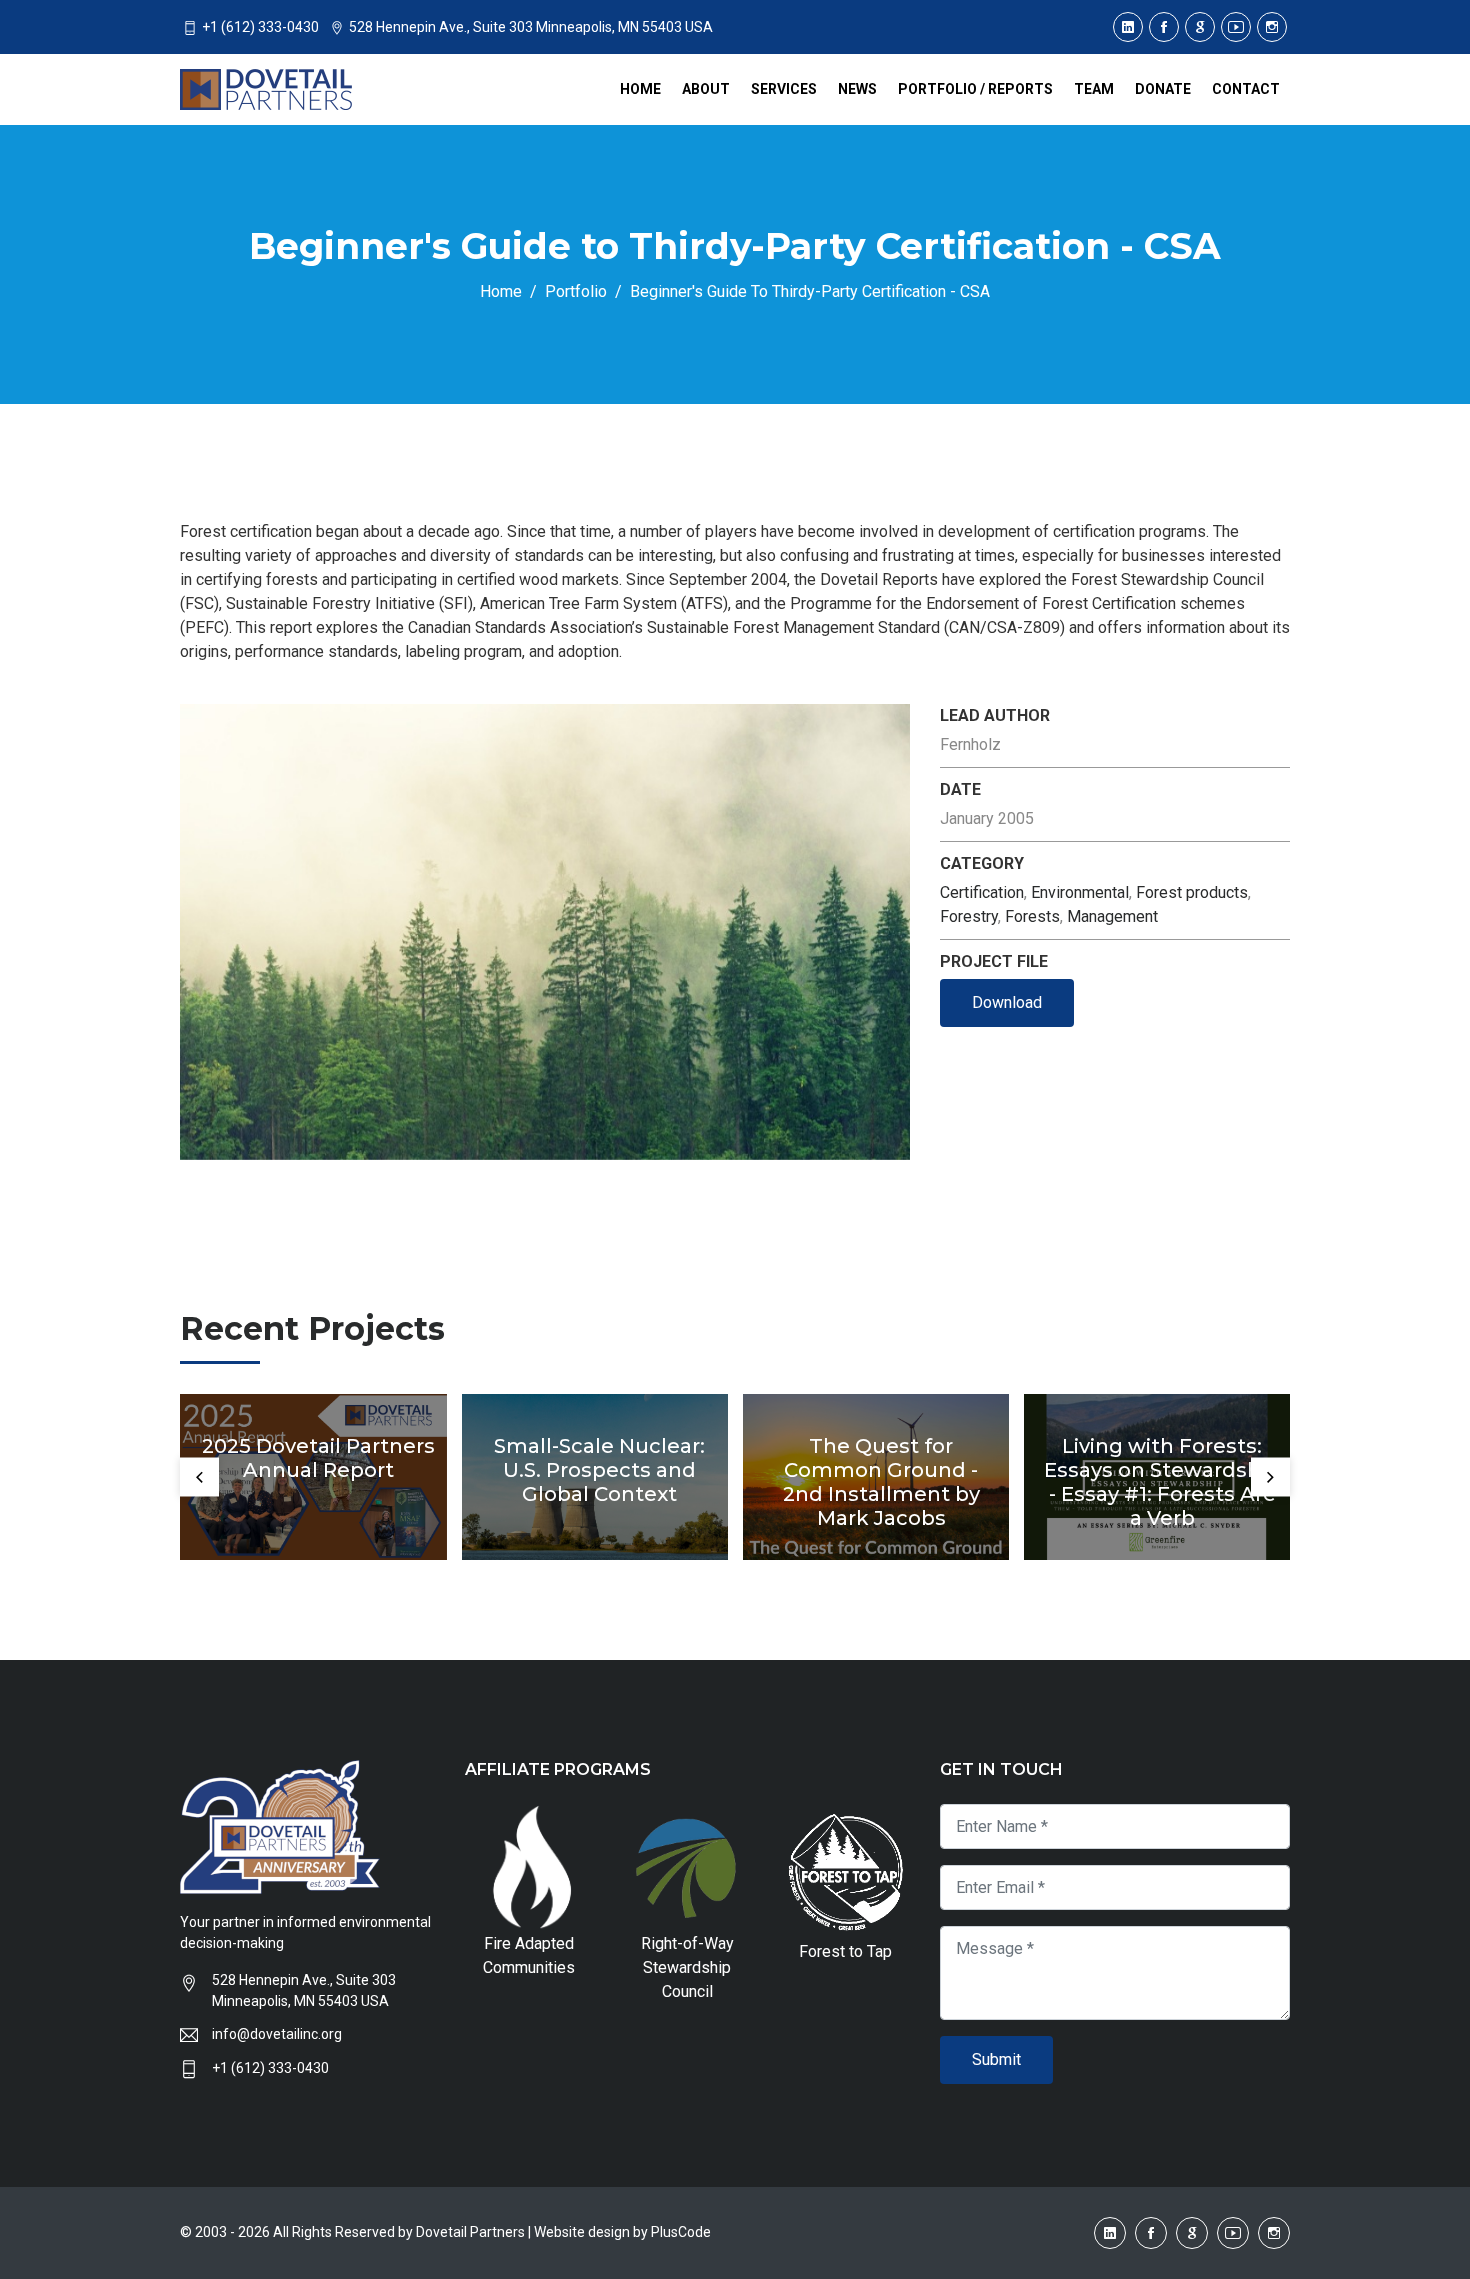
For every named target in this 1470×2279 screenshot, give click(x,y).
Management (1112, 916)
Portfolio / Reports (975, 89)
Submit (996, 2059)
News (857, 89)
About (706, 89)
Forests (1032, 916)
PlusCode (681, 2232)
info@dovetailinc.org (277, 2034)
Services (784, 89)
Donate (1163, 89)
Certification (982, 892)
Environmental (1080, 892)
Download (1007, 1002)
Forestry (969, 916)
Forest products (1192, 892)
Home (640, 89)
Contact (1246, 89)
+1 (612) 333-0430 (270, 2068)
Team (1094, 89)
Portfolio (576, 291)
